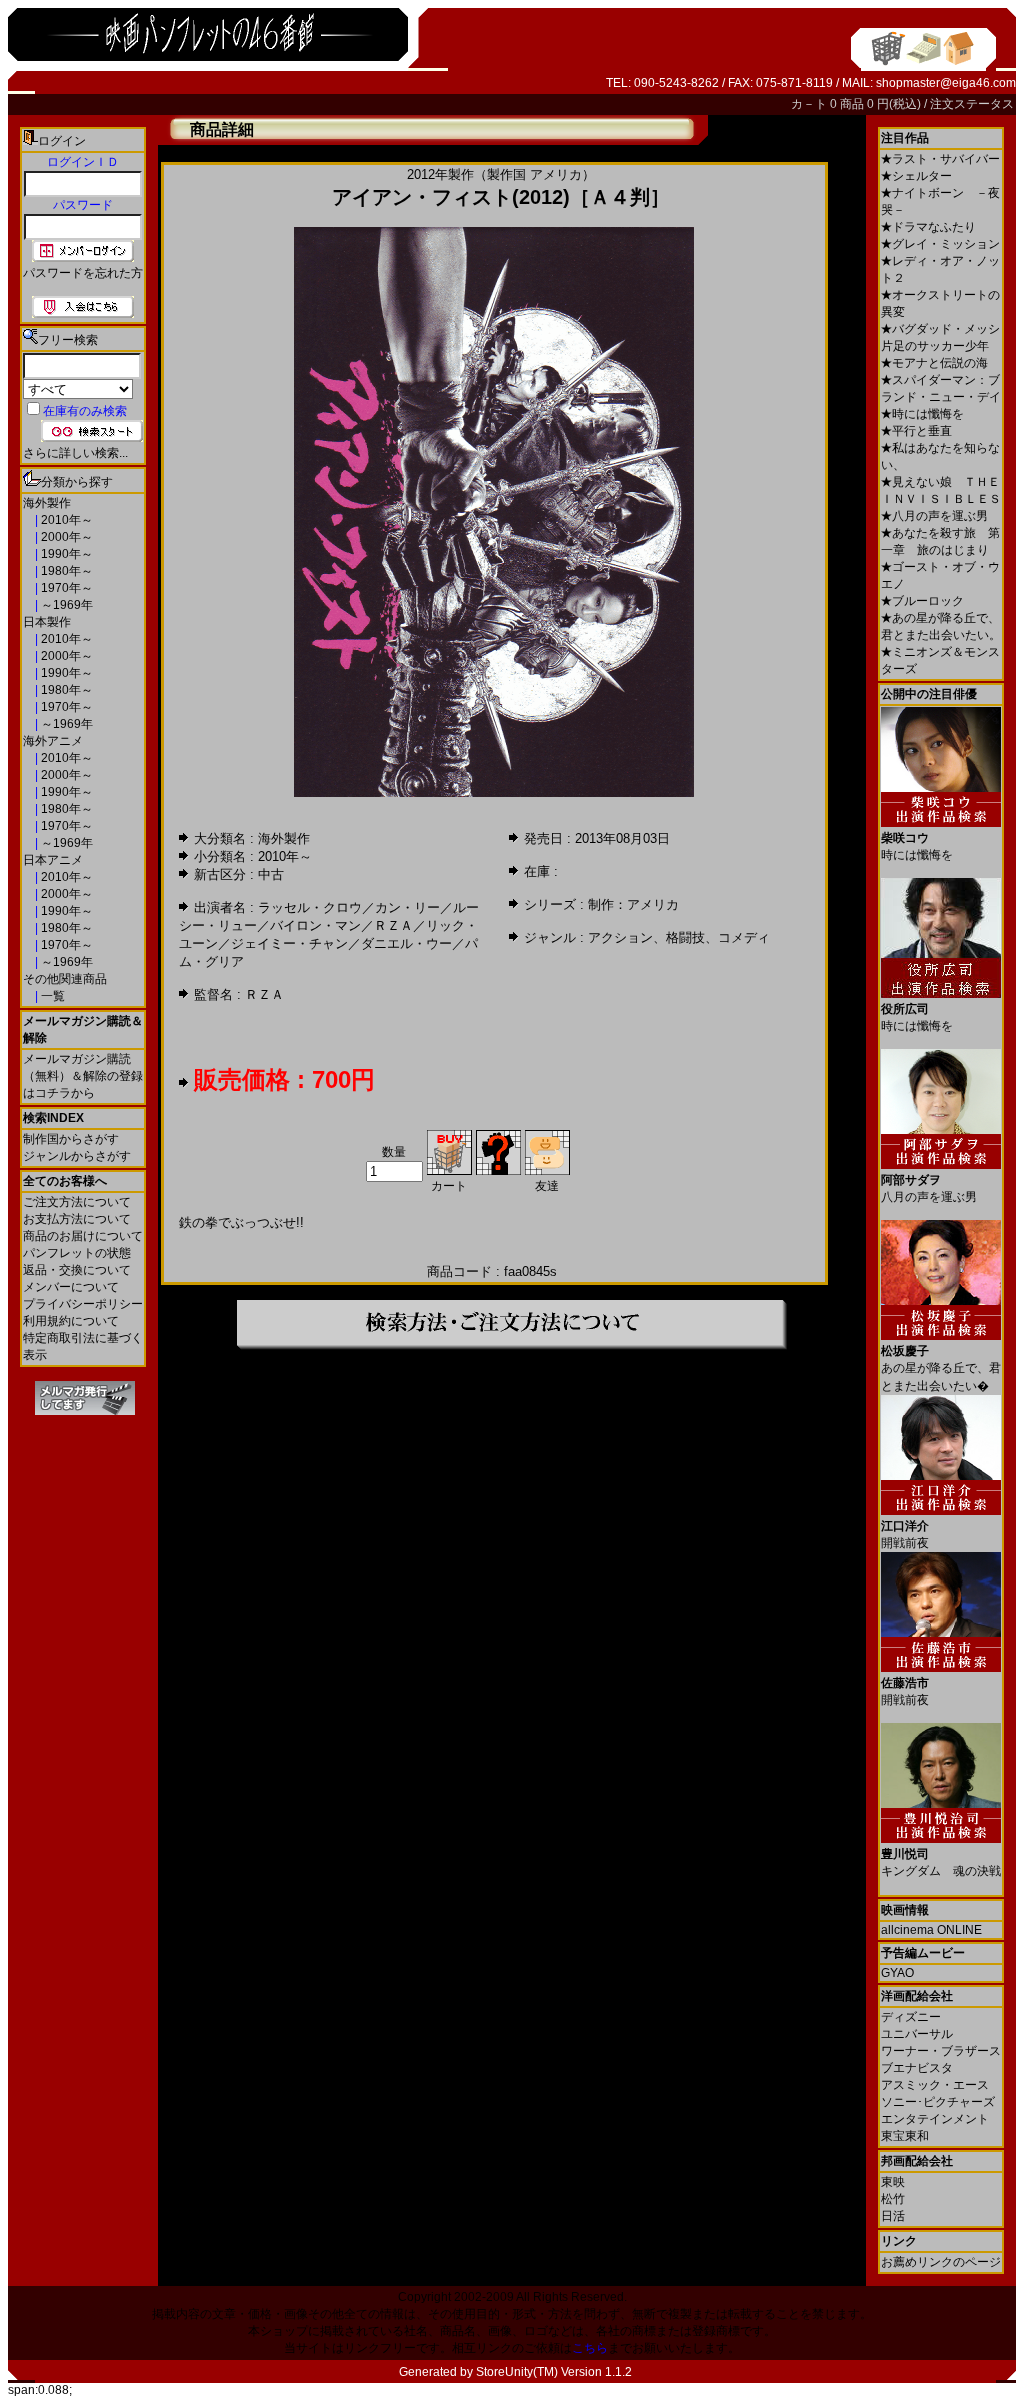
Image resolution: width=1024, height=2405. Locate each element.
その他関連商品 (65, 979)
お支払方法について (77, 1219)
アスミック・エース (935, 2085)
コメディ (744, 937)
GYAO (897, 1973)
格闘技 (685, 937)
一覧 (51, 996)
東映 (893, 2182)
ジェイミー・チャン (289, 943)
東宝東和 (905, 2136)
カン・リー (407, 907)
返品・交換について (77, 1270)
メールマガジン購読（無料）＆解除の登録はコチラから (83, 1076)
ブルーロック (922, 601)
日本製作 (47, 622)
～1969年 (65, 605)
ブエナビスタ (917, 2068)
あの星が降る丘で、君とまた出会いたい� (941, 1368)
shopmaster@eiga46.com (946, 83)
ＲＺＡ (393, 925)
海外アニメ (53, 741)
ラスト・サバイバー (940, 159)
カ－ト (810, 104)
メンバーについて (71, 1287)
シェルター (916, 176)
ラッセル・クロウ (310, 907)
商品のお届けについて (83, 1236)
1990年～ (65, 554)
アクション (620, 937)
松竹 (893, 2199)
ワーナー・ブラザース (941, 2051)
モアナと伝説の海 (934, 363)
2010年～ (65, 520)
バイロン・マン (315, 925)
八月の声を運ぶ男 (934, 516)
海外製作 (47, 503)
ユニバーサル (917, 2034)
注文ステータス (972, 104)
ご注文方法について (77, 1202)
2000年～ (65, 537)
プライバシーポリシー (83, 1304)
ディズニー (911, 2017)
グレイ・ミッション (940, 244)
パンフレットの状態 (77, 1253)
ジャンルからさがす (77, 1156)
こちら (590, 2348)
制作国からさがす (71, 1139)
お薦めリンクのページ (941, 2262)
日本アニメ (53, 860)
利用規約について (71, 1321)
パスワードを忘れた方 (83, 273)
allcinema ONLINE (931, 1930)
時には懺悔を (922, 414)
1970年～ (65, 588)
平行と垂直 (916, 431)
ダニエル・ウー (406, 943)
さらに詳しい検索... (75, 453)
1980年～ (65, 571)
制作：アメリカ (633, 904)
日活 (893, 2216)
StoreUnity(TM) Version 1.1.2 (554, 2372)
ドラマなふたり (928, 227)
